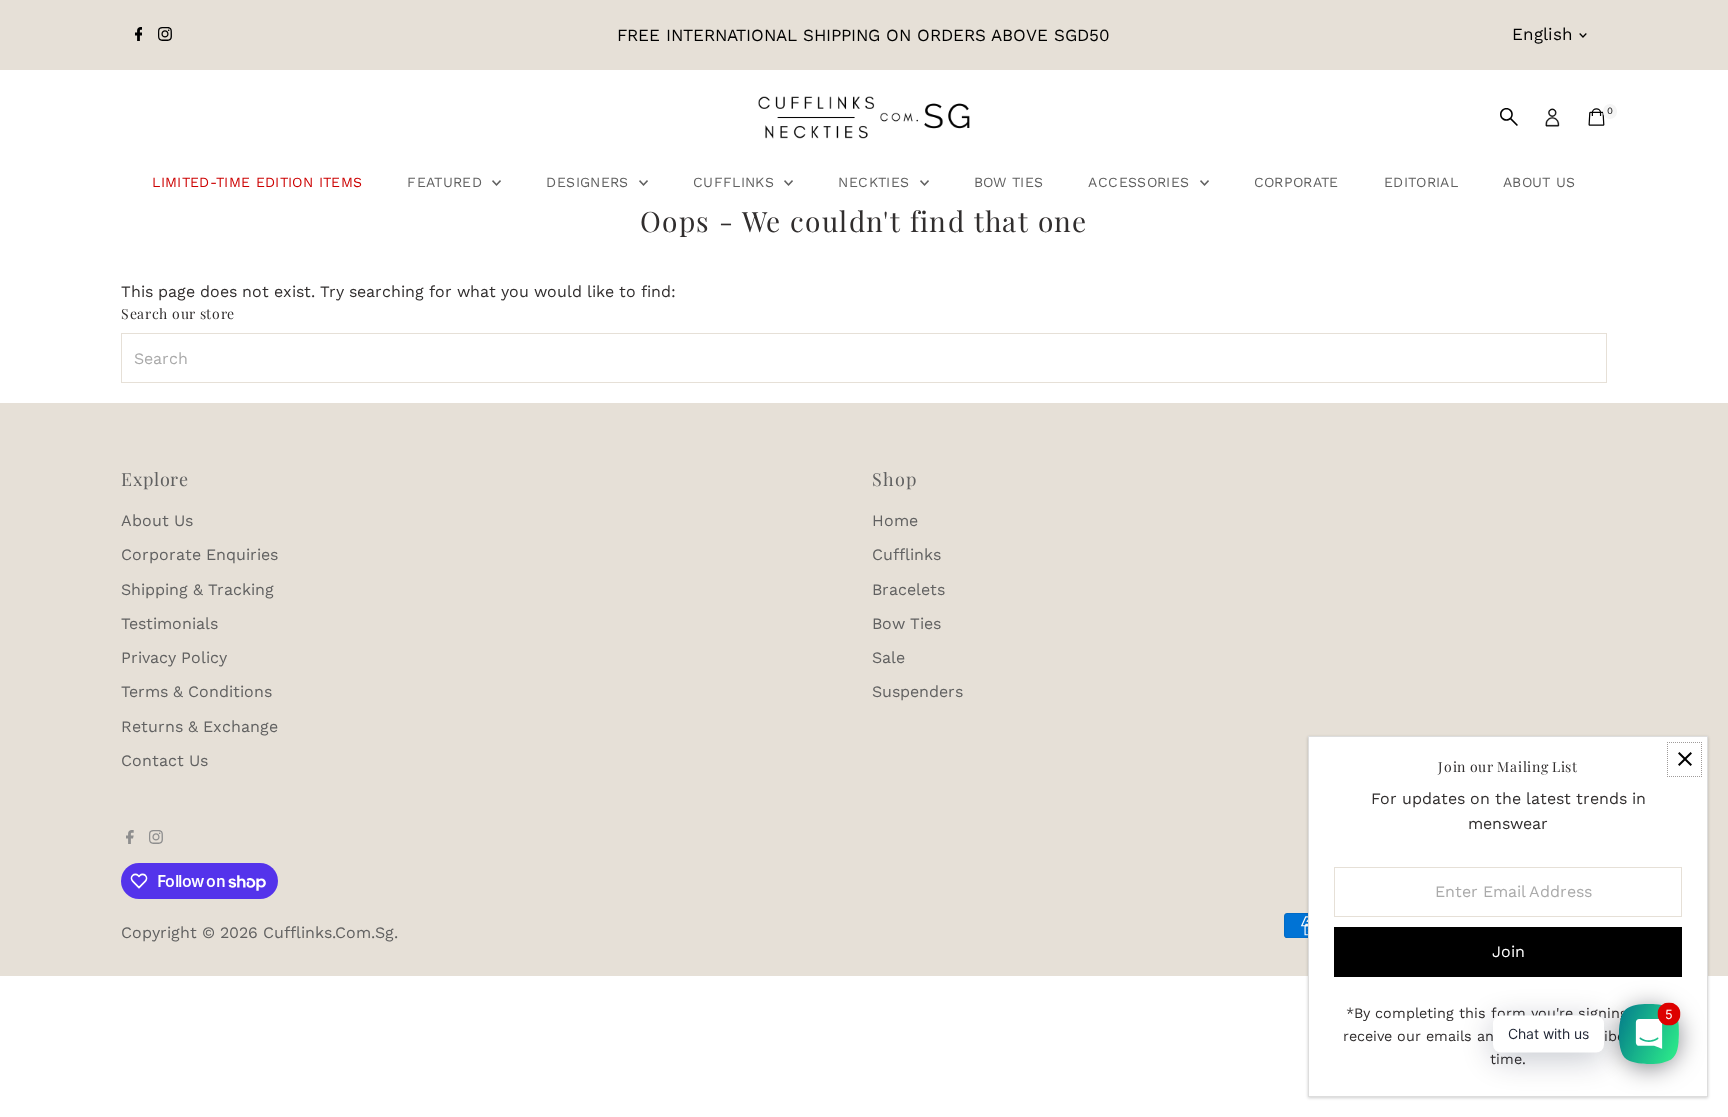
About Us (1539, 182)
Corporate (1296, 182)
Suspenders (917, 691)
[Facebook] (139, 35)
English (1542, 34)
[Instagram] (165, 35)
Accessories (1141, 182)
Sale (888, 657)
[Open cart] (1596, 117)
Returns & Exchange (199, 726)
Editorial (1421, 182)
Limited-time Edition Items (257, 182)
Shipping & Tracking (197, 589)
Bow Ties (1009, 182)
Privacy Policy (174, 657)
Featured (447, 182)
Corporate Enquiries (199, 554)
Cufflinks (736, 182)
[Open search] (1509, 117)
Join (1508, 951)
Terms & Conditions (196, 691)
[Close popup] (1684, 759)
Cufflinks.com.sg (328, 932)
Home (895, 520)
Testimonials (169, 623)
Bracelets (908, 589)
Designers (590, 182)
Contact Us (164, 760)
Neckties (876, 182)
